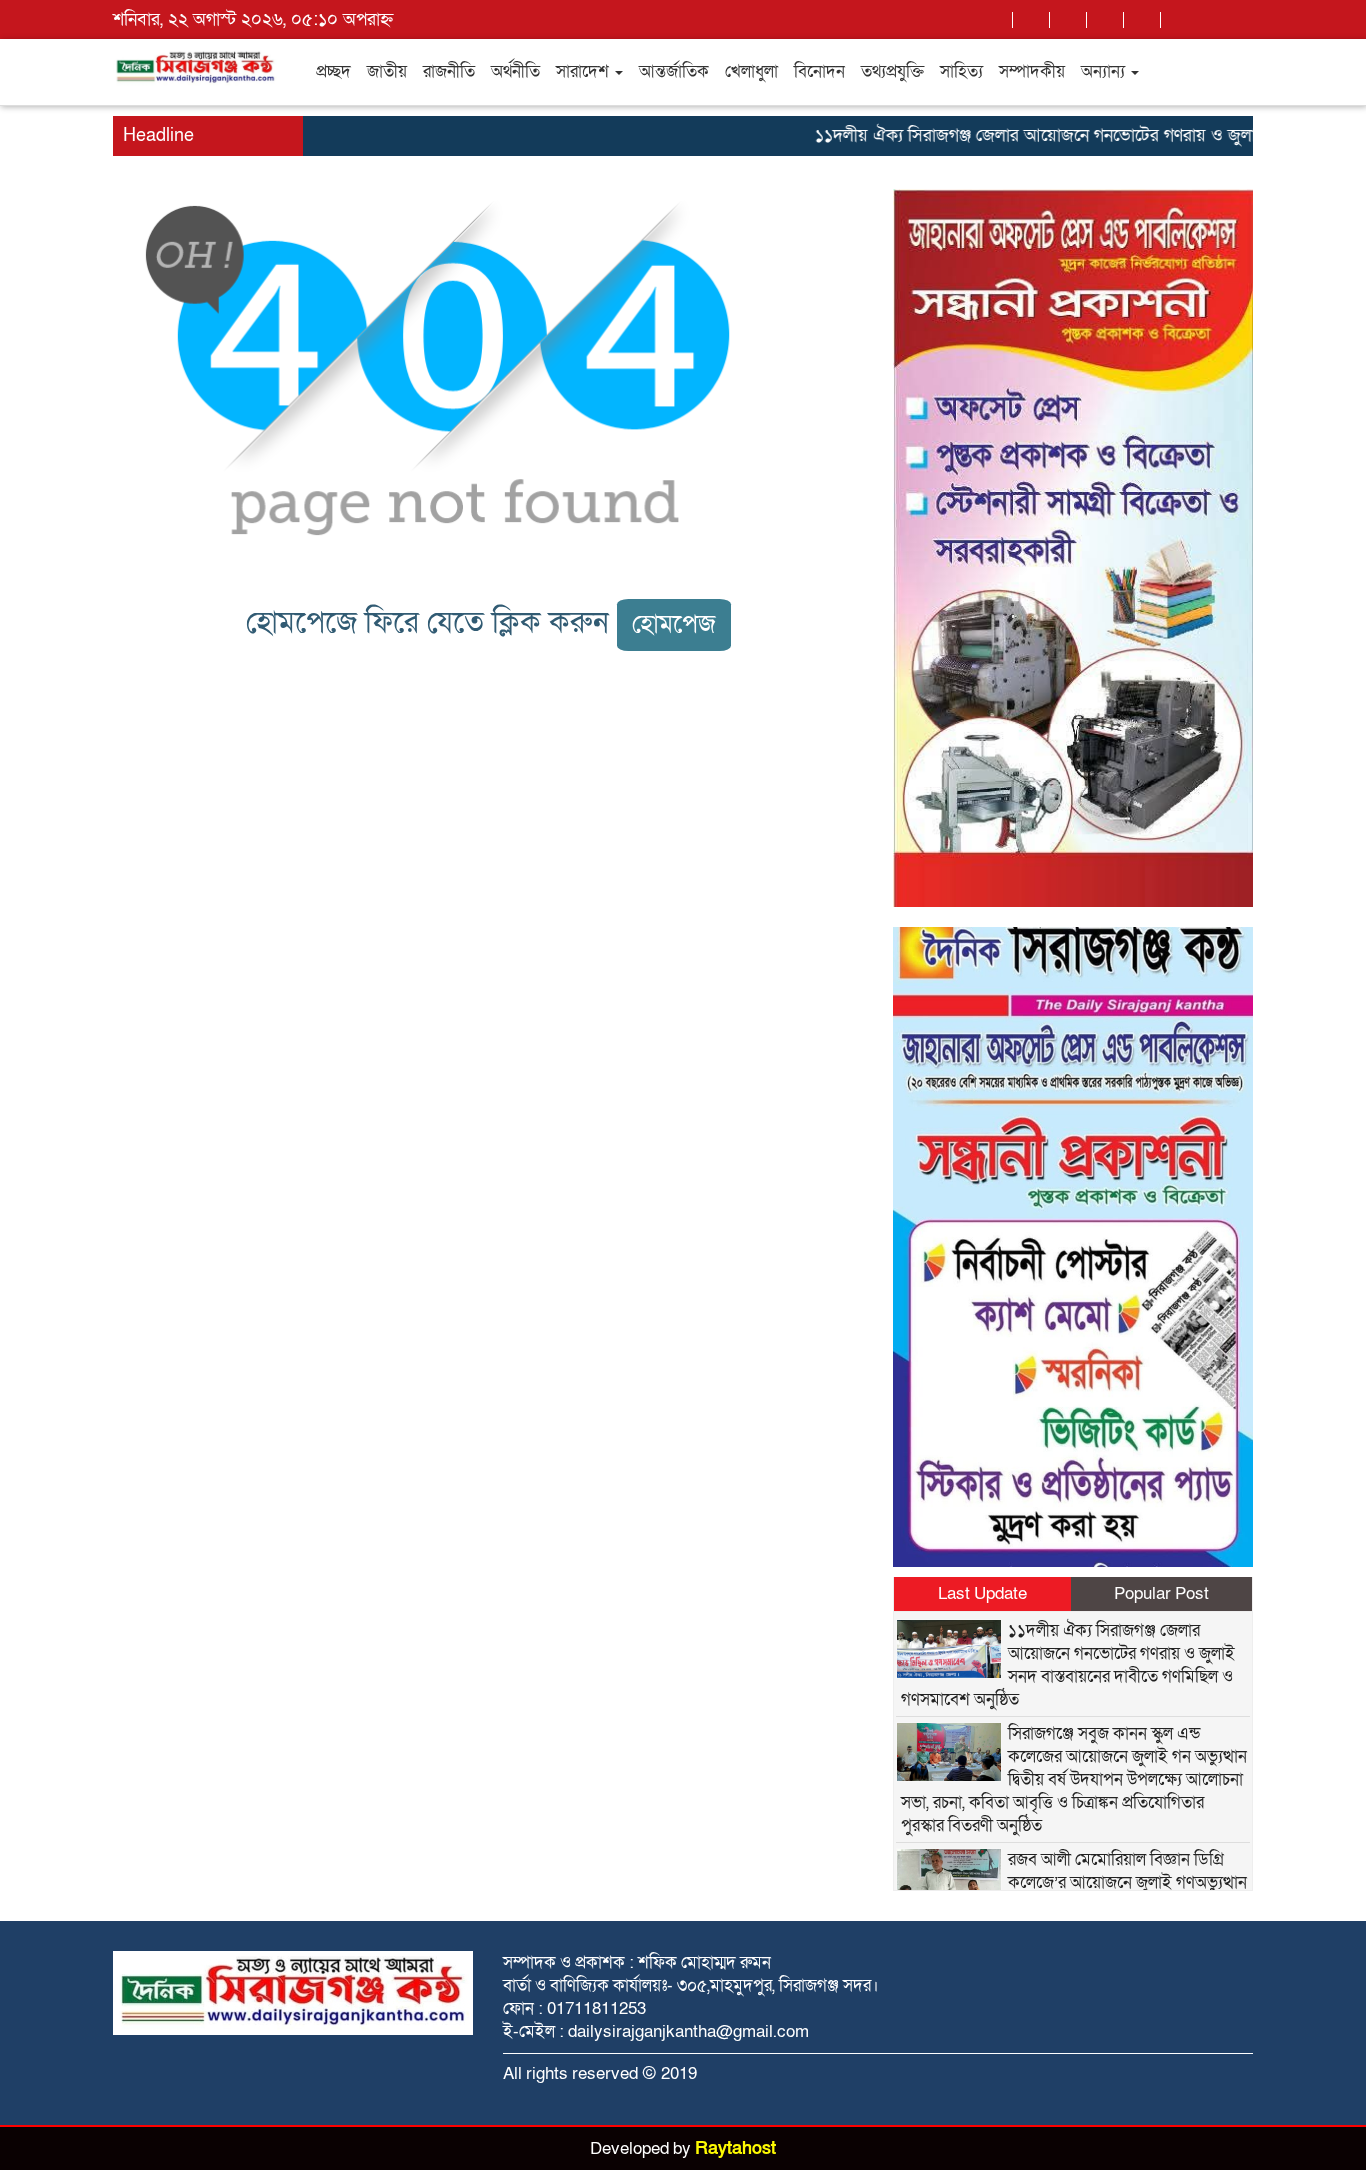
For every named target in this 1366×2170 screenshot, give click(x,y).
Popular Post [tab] (1161, 1593)
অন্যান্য (1105, 71)
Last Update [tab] (982, 1593)
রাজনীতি (449, 71)
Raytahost (735, 2148)
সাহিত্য (961, 71)
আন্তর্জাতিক (674, 71)
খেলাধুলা (751, 71)
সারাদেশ (584, 71)
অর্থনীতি (515, 71)
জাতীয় (387, 71)
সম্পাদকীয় (1032, 71)
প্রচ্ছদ (333, 71)
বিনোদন (819, 71)
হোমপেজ (674, 624)
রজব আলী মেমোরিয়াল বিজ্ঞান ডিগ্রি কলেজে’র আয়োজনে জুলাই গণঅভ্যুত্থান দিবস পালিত (1127, 1882)
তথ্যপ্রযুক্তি (892, 71)
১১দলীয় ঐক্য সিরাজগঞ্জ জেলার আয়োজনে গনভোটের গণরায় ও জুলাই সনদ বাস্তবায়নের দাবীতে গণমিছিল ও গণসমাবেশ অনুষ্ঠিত (1068, 1665)
